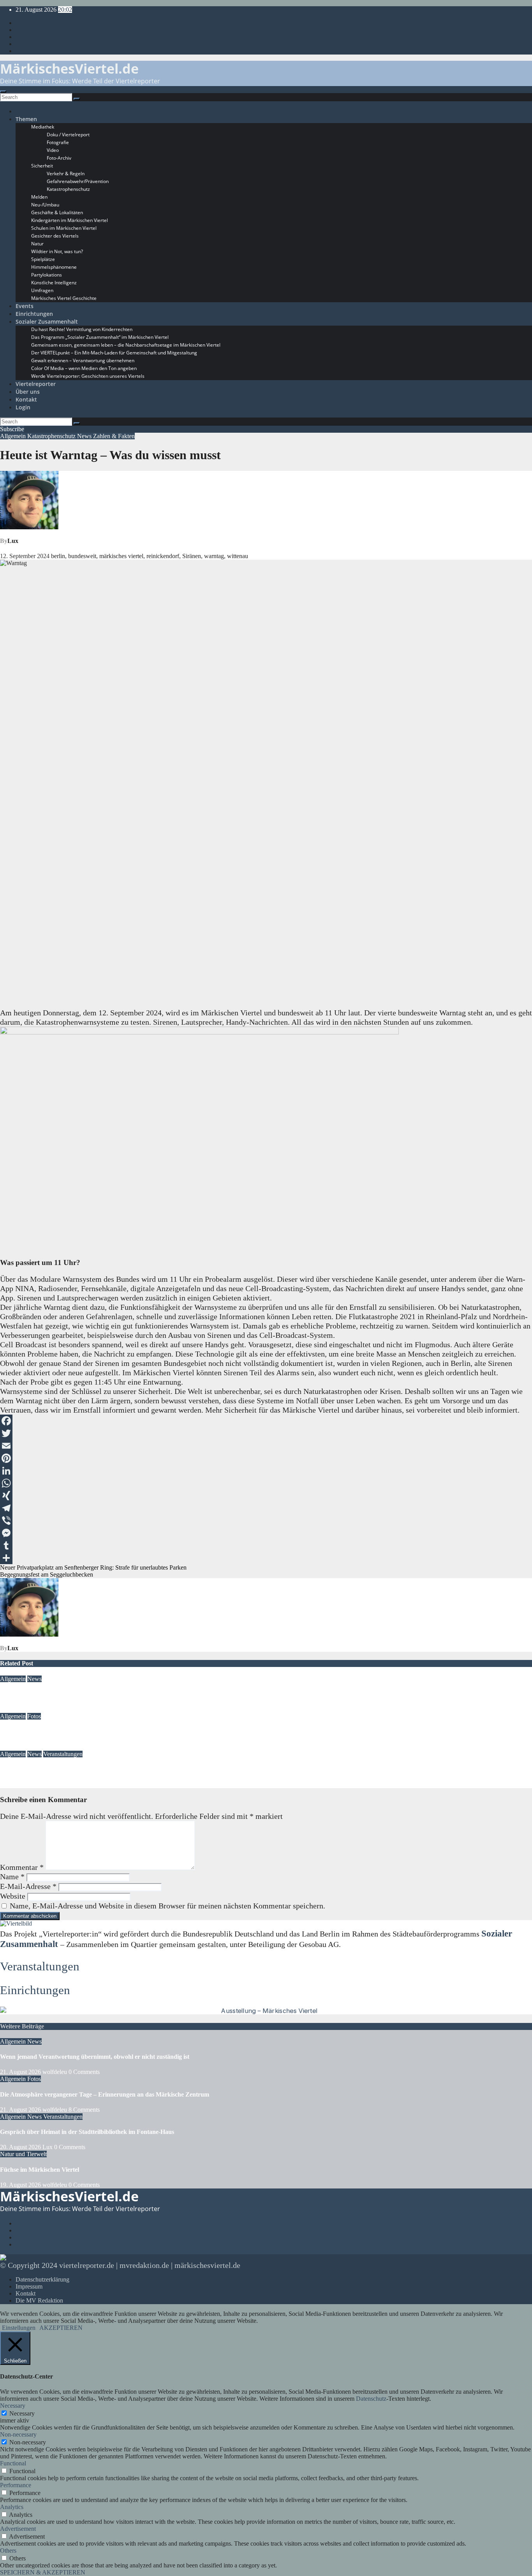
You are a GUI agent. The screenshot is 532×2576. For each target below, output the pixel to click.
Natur (37, 244)
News (85, 436)
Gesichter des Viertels (55, 236)
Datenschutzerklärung (42, 2279)
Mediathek (43, 127)
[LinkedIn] (266, 1471)
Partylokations (47, 275)
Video (53, 150)
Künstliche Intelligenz (54, 283)
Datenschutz (371, 2399)
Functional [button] (13, 2463)
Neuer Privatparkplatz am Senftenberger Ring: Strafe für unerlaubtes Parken (93, 1567)
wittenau (238, 556)
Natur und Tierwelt (23, 2154)
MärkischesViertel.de (69, 69)
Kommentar (22, 1867)
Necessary (22, 2413)
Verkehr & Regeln (66, 174)
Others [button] (8, 2550)
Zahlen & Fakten (114, 436)
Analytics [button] (12, 2507)
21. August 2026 (20, 1709)
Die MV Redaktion (39, 2300)
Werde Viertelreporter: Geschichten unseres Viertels (88, 376)
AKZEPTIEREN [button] (61, 2328)
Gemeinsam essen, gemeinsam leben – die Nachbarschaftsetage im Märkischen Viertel (126, 345)
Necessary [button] (13, 2406)
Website (13, 1896)
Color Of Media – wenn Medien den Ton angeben (84, 368)
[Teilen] (266, 1558)
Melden (39, 197)
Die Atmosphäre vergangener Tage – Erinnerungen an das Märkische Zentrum (105, 1731)
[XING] (266, 1496)
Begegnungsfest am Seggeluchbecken (47, 1574)
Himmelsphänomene (54, 267)
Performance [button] (16, 2485)
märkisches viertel (121, 556)
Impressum (29, 2286)
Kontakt (26, 399)
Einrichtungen (34, 314)
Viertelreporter (36, 384)
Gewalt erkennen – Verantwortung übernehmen (83, 360)
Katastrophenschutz (68, 189)
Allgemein (14, 436)
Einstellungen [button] (19, 2328)
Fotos (34, 1716)
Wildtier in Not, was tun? (57, 251)
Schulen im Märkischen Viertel (64, 228)
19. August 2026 (21, 2185)
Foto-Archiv (59, 158)
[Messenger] (266, 1533)
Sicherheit (42, 166)
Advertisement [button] (18, 2529)
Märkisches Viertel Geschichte (64, 298)
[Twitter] (266, 1433)
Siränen (192, 556)
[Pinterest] (266, 1458)
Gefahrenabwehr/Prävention (78, 181)
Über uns (28, 392)
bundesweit (82, 556)
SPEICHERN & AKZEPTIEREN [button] (43, 2572)
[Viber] (266, 1521)
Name (12, 1876)
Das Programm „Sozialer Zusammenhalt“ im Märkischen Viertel (100, 337)
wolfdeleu (55, 1709)
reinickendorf (163, 556)
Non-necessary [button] (18, 2434)
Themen (26, 119)
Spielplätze (43, 259)
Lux (13, 541)
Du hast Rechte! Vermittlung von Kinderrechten (82, 329)
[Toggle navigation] (3, 92)
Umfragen (42, 290)
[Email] (266, 1446)
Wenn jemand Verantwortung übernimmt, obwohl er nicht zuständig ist (95, 1694)
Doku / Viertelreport (68, 135)
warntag (214, 556)
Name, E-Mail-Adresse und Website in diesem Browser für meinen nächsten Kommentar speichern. (167, 1906)
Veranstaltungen (63, 1754)
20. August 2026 (20, 1784)
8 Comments (84, 2110)
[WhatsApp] (266, 1483)
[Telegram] (266, 1508)
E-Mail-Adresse (28, 1886)
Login (23, 407)
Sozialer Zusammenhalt (47, 322)
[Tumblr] (266, 1545)
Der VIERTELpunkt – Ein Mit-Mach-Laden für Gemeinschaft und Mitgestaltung (114, 353)
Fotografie (58, 142)
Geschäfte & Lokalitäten (57, 212)
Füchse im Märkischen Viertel (40, 2170)
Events (25, 306)
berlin (58, 556)
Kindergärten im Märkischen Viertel (70, 220)
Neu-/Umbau (45, 205)
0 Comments (84, 2072)
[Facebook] (266, 1421)
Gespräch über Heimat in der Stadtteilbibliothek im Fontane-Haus (87, 1769)
